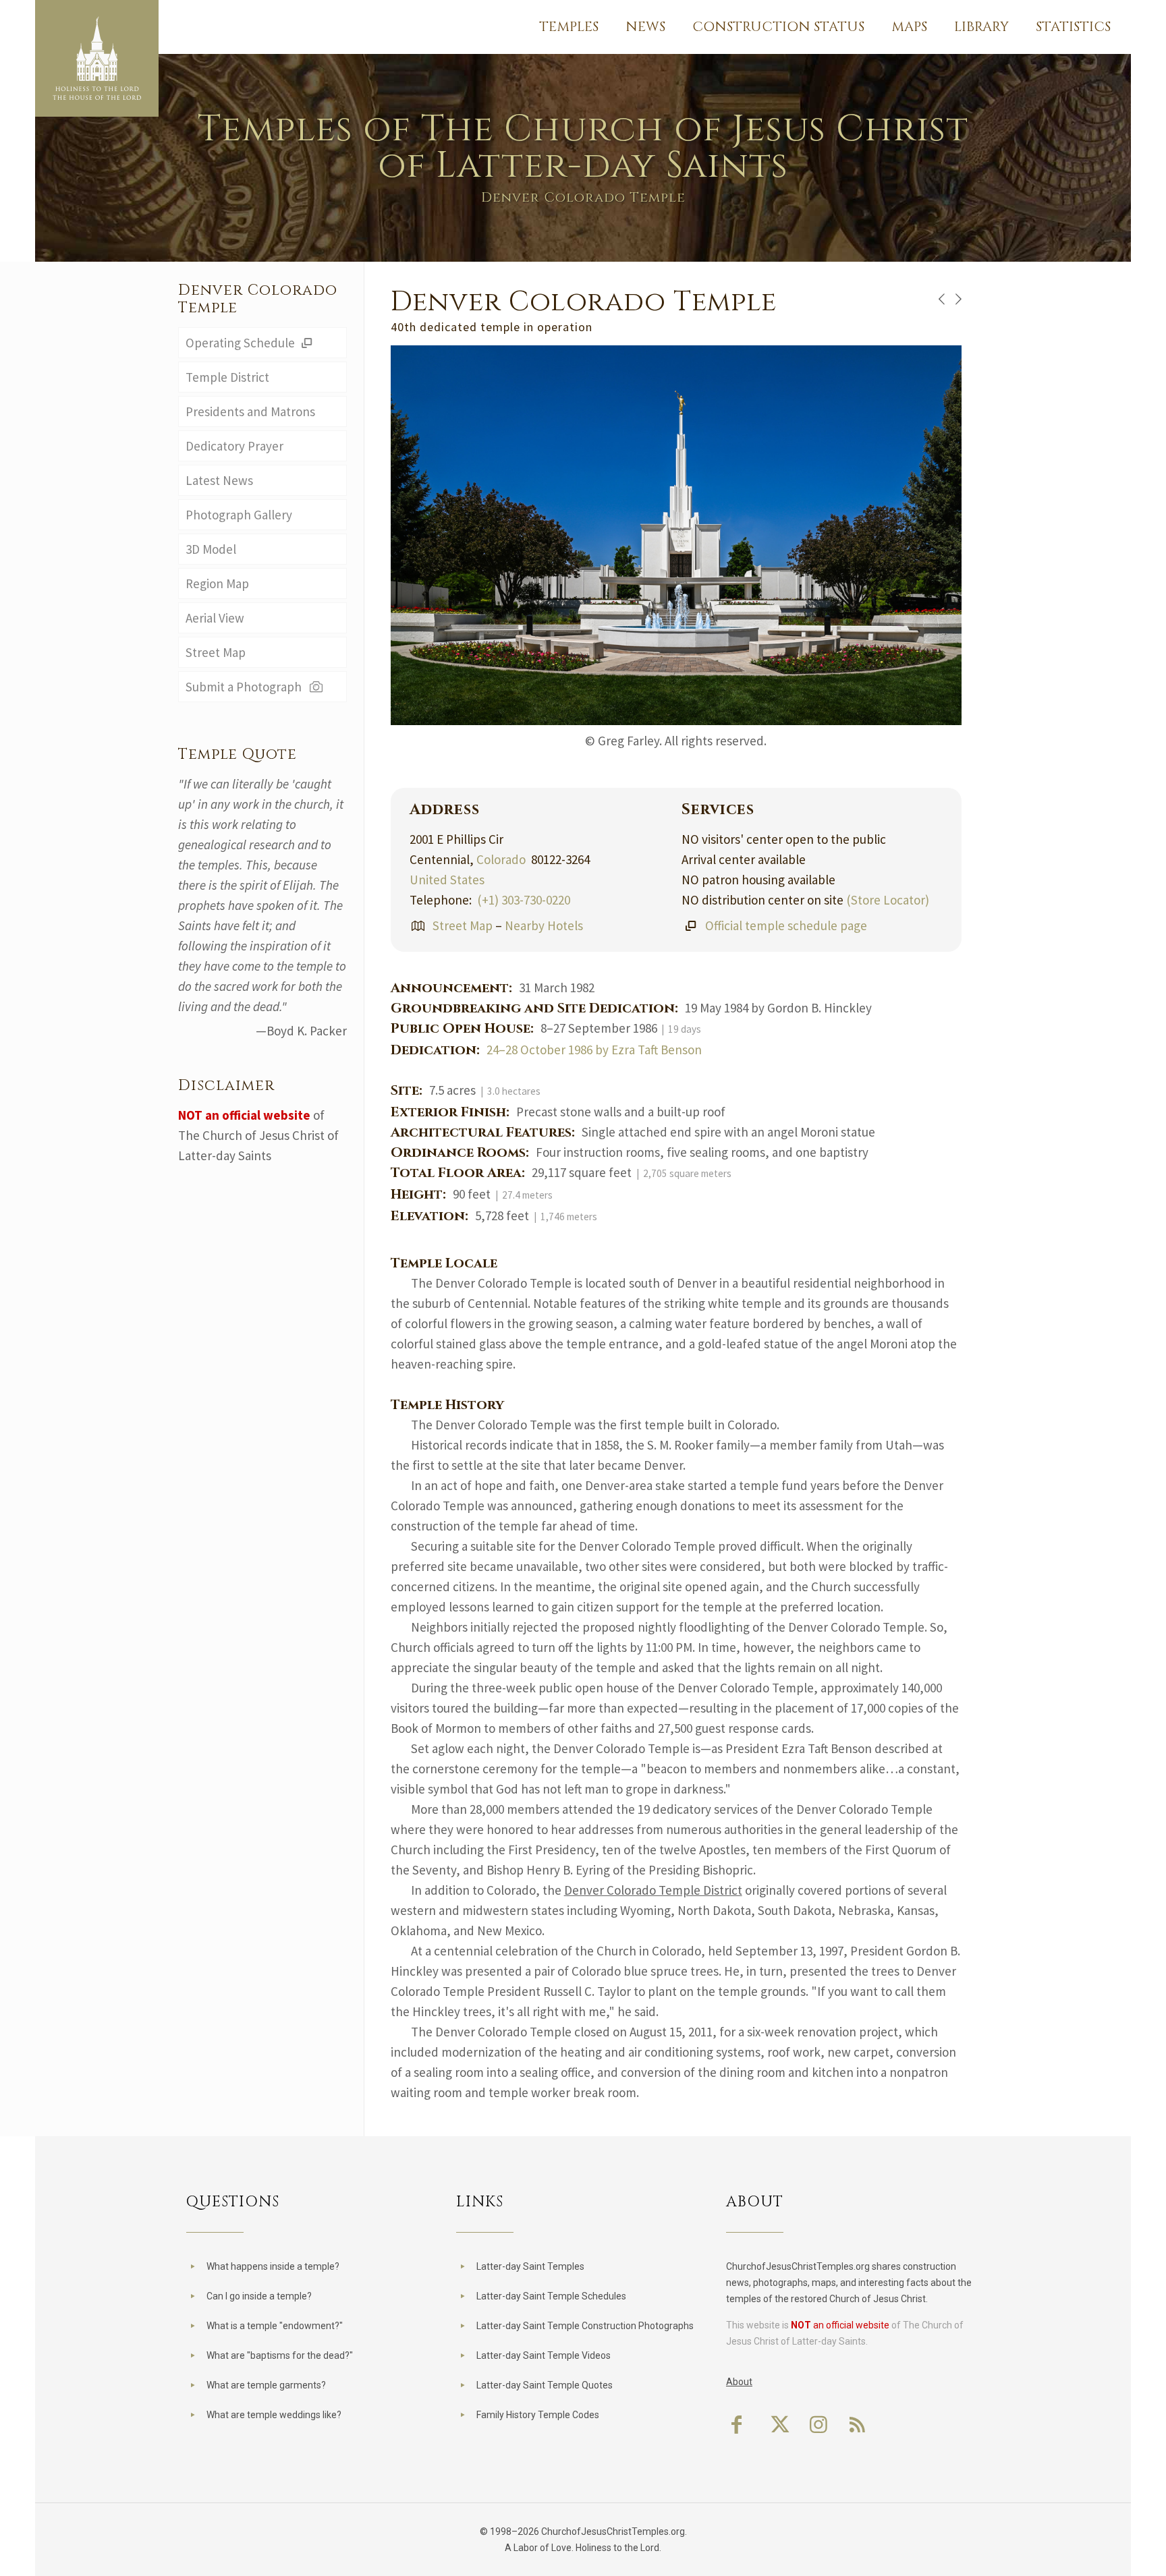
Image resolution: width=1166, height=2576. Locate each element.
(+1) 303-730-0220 (524, 900)
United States (447, 880)
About (739, 2382)
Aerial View (215, 618)
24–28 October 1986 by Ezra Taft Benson (594, 1050)
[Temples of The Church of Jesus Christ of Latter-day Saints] (97, 58)
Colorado (501, 859)
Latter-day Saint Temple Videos (544, 2355)
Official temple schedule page (786, 925)
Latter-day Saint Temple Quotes (545, 2385)
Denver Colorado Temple (258, 299)
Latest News (219, 480)
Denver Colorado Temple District (653, 1890)
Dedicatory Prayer (234, 446)
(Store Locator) (888, 900)
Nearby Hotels (544, 925)
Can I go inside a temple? (259, 2296)
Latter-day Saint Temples (530, 2266)
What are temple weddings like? (274, 2415)
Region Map (217, 583)
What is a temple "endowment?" (275, 2326)
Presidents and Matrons (250, 411)
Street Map (463, 925)
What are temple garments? (266, 2385)
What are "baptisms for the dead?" (280, 2355)
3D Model (211, 549)
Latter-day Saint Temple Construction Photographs (585, 2326)
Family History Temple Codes (538, 2415)
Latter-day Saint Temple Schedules (551, 2296)
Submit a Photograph (246, 687)
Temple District (227, 377)
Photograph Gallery (239, 515)
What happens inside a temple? (273, 2266)
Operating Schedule (242, 343)
